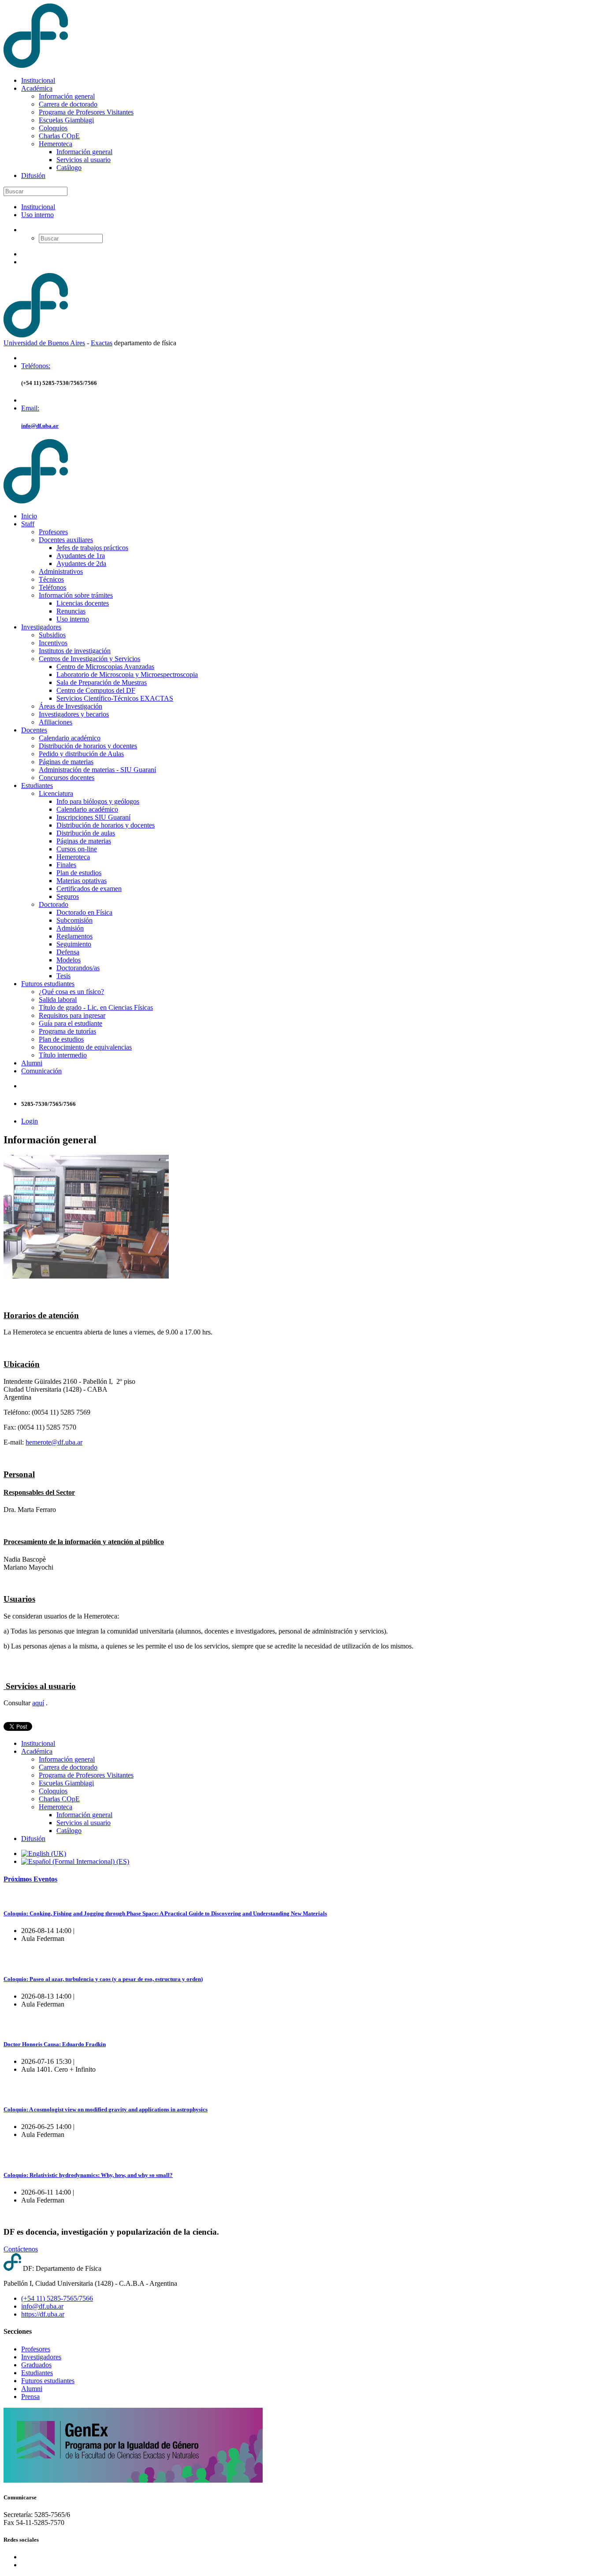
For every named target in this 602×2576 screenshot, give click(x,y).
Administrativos (61, 571)
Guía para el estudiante (71, 1023)
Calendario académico (70, 738)
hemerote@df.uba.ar (54, 1442)
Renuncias (71, 611)
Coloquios (53, 128)
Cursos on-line (77, 849)
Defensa (68, 952)
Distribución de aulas (86, 833)
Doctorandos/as (78, 968)
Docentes (34, 730)
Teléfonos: (36, 366)
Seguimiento (74, 944)
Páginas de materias (66, 762)
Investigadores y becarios (74, 714)
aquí (38, 1703)
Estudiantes (37, 785)
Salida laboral (58, 1000)
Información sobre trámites (76, 595)
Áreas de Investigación (71, 706)
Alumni (32, 1063)
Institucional (38, 80)
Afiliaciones (56, 722)
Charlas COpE (59, 136)
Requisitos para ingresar (72, 1015)
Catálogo (69, 168)
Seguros (68, 896)
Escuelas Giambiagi (66, 120)
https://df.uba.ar (43, 2314)
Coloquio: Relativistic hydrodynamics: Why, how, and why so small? (88, 2175)
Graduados (36, 2365)
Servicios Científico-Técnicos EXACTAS (115, 698)
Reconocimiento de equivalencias (85, 1047)
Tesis (63, 976)
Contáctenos (21, 2249)
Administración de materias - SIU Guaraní (97, 770)
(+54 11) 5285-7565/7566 (57, 2298)
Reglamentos (74, 936)
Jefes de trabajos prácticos (92, 548)
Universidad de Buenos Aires (44, 343)
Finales (66, 865)
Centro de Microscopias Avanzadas (105, 667)
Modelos (69, 960)
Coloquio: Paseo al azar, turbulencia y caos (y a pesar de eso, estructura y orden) (103, 1979)
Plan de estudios (79, 873)
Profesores (53, 532)
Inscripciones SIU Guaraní (93, 817)
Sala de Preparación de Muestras (102, 682)
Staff (28, 524)
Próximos (30, 1879)
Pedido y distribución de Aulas (81, 754)
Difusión (33, 176)
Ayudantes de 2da (81, 564)
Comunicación (41, 1071)
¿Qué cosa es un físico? (71, 992)
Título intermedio (63, 1055)
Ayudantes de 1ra (81, 556)
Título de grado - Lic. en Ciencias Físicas (96, 1007)
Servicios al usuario (84, 160)
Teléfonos (52, 587)
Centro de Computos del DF (96, 690)
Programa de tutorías (67, 1031)
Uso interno (37, 215)
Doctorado (54, 904)
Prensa (30, 2397)
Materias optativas (82, 881)
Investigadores (41, 627)
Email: (30, 408)
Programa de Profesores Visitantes (86, 112)
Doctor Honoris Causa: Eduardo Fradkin (55, 2044)
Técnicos (51, 579)
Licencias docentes (83, 603)
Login (30, 1121)
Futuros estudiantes (48, 984)
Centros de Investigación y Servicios (89, 659)
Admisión (70, 928)
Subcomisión (74, 920)
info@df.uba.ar (40, 426)
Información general (67, 96)
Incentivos (53, 643)
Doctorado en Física (84, 912)
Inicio (29, 516)
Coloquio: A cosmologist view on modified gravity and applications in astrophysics (106, 2109)
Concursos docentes (67, 778)
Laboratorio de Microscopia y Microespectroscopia (127, 674)
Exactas (102, 343)
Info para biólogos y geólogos (98, 801)
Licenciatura (56, 793)
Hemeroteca (56, 144)
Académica (37, 88)
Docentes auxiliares (66, 540)
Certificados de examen (89, 889)
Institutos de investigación (75, 651)
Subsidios (52, 635)
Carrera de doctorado (68, 104)
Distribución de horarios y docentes (88, 746)
